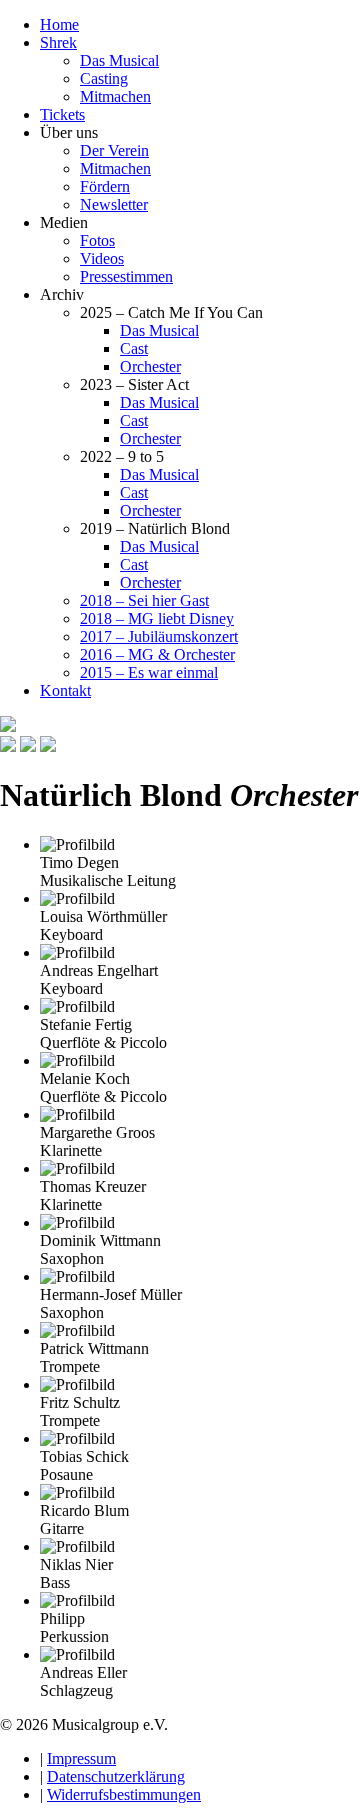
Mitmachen (115, 96)
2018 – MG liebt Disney (157, 618)
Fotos (97, 240)
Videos (102, 258)
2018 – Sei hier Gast (144, 600)
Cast (134, 348)
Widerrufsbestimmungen (124, 1794)
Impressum (81, 1758)
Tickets (62, 114)
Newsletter (114, 204)
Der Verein (114, 150)
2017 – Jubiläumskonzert (159, 636)
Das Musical (119, 60)
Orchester (150, 366)
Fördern (105, 186)
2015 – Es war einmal (149, 672)
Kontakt (65, 690)
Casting (104, 78)
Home (59, 24)
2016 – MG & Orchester (157, 654)
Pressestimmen (126, 276)
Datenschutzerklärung (116, 1776)
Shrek (58, 42)
